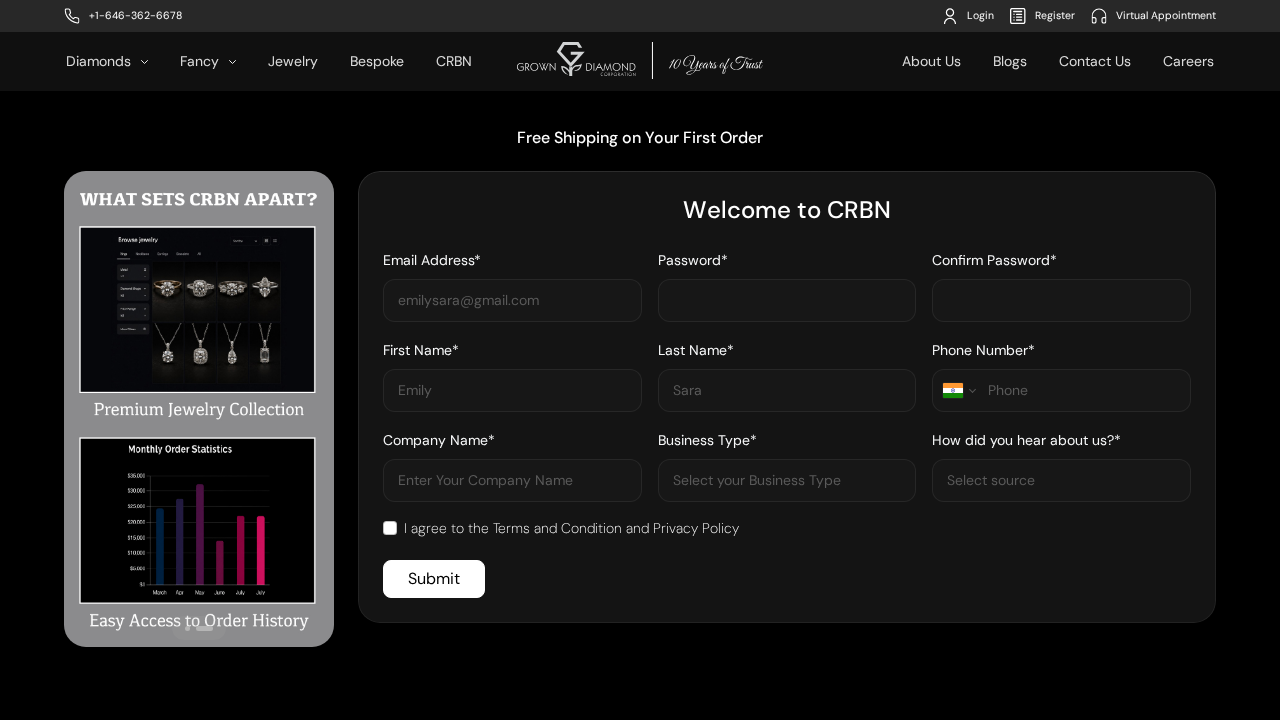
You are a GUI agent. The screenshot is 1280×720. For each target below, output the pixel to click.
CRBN (454, 61)
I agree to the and (571, 528)
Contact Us (1095, 61)
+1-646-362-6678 (135, 15)
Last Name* (696, 350)
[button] (187, 628)
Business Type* (707, 440)
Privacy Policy (696, 528)
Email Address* (432, 260)
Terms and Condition (557, 528)
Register (1055, 15)
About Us (931, 61)
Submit (434, 578)
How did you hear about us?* (1026, 440)
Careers (1188, 61)
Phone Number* (983, 350)
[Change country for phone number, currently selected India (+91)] (957, 390)
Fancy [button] (201, 61)
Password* (693, 260)
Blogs (1010, 61)
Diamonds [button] (100, 61)
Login (980, 15)
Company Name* (439, 440)
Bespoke (377, 61)
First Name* (421, 350)
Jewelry (293, 61)
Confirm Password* (994, 260)
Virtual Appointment (1166, 15)
